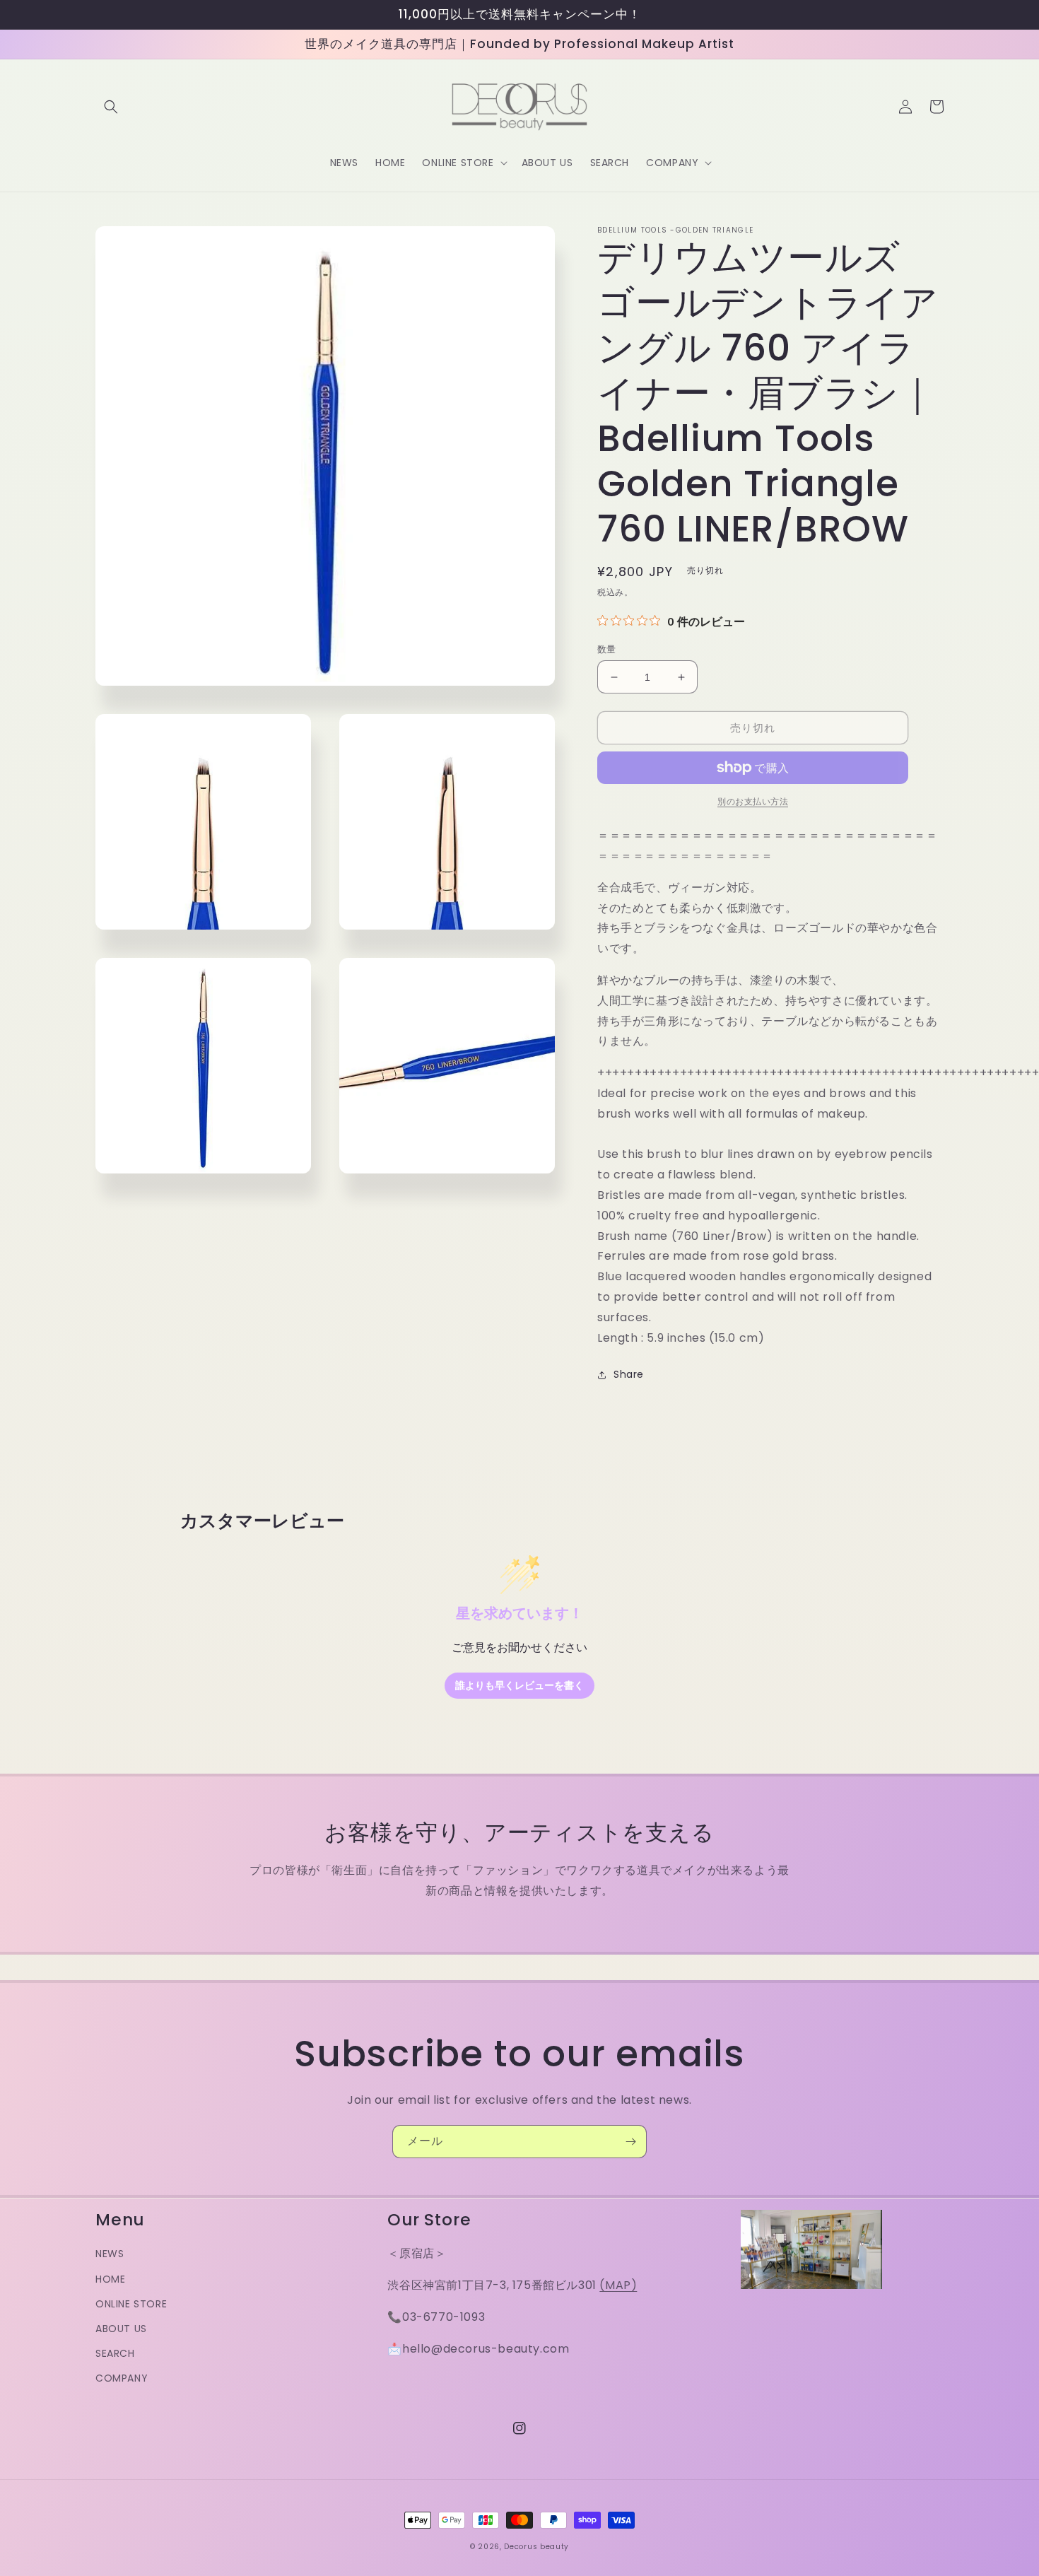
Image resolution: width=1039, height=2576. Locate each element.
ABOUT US (121, 2329)
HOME (110, 2279)
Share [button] (629, 1374)
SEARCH (115, 2353)
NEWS (110, 2254)
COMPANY (122, 2378)
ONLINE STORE (131, 2304)
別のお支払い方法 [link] (753, 801)
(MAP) (618, 2285)
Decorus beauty (536, 2547)
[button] (111, 107)
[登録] (630, 2142)
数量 (607, 649)
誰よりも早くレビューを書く (519, 1686)
